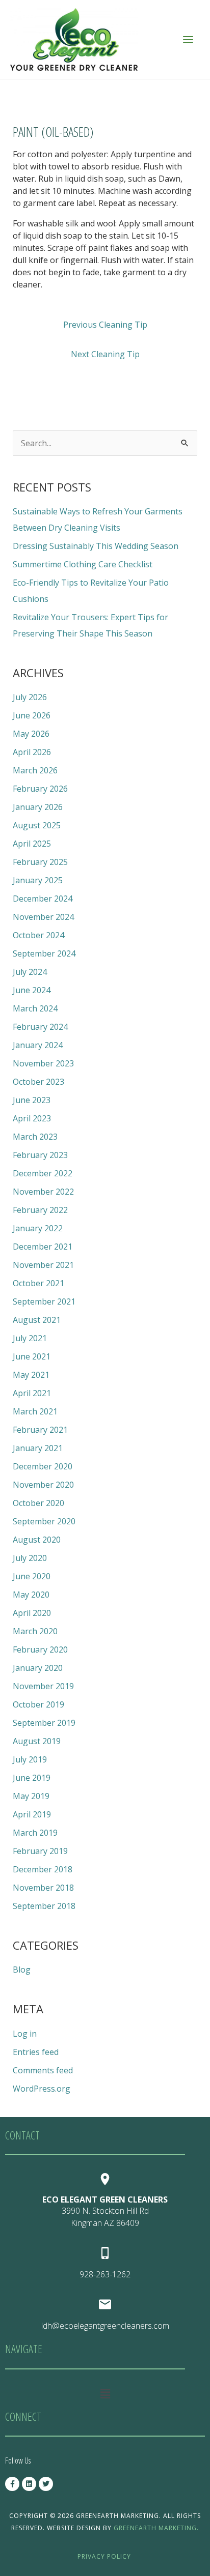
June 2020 (32, 1576)
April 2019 (32, 1814)
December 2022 (43, 1173)
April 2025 (32, 844)
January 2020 (38, 1668)
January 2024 (38, 1045)
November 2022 (43, 1192)
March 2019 (35, 1833)
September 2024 (44, 953)
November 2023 (43, 1063)
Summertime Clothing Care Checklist (83, 564)
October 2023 (38, 1082)
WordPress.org (42, 2089)
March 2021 (35, 1411)
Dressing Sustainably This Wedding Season (96, 546)
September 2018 (44, 1906)
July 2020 (30, 1558)
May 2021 (31, 1375)
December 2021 (43, 1247)
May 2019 (31, 1796)
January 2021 (38, 1448)
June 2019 (32, 1778)
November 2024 (43, 917)
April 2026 (32, 752)
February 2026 (40, 789)
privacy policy (104, 2556)
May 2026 (31, 734)
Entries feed (36, 2052)
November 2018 (43, 1888)
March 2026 (35, 770)
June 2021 (32, 1356)
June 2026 (32, 715)
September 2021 (44, 1301)
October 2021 (38, 1283)
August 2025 (37, 825)
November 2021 (43, 1265)
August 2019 (37, 1741)
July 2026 (30, 697)
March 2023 (35, 1137)
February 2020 (40, 1649)
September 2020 (44, 1521)
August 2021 (37, 1320)
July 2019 (30, 1759)
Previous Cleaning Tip (105, 325)
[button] (105, 2393)
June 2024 (32, 990)
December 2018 (43, 1869)
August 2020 (37, 1540)
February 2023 (40, 1155)
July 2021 (30, 1338)
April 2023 (32, 1118)
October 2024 (38, 935)
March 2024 (35, 1008)
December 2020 (43, 1466)
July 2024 (30, 972)
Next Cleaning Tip (105, 354)
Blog (22, 1970)
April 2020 (32, 1613)
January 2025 (38, 880)
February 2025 (40, 862)
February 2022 (40, 1210)
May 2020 (31, 1595)
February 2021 (40, 1430)
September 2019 (44, 1723)
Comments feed (43, 2070)
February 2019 (40, 1851)
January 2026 (38, 807)
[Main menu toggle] (188, 39)
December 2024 (43, 899)
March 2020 (35, 1631)
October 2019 (38, 1704)
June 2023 (32, 1100)
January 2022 (38, 1228)
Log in (25, 2034)
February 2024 (40, 1027)
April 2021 (32, 1393)
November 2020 (43, 1485)
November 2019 (43, 1686)
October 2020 (38, 1503)
